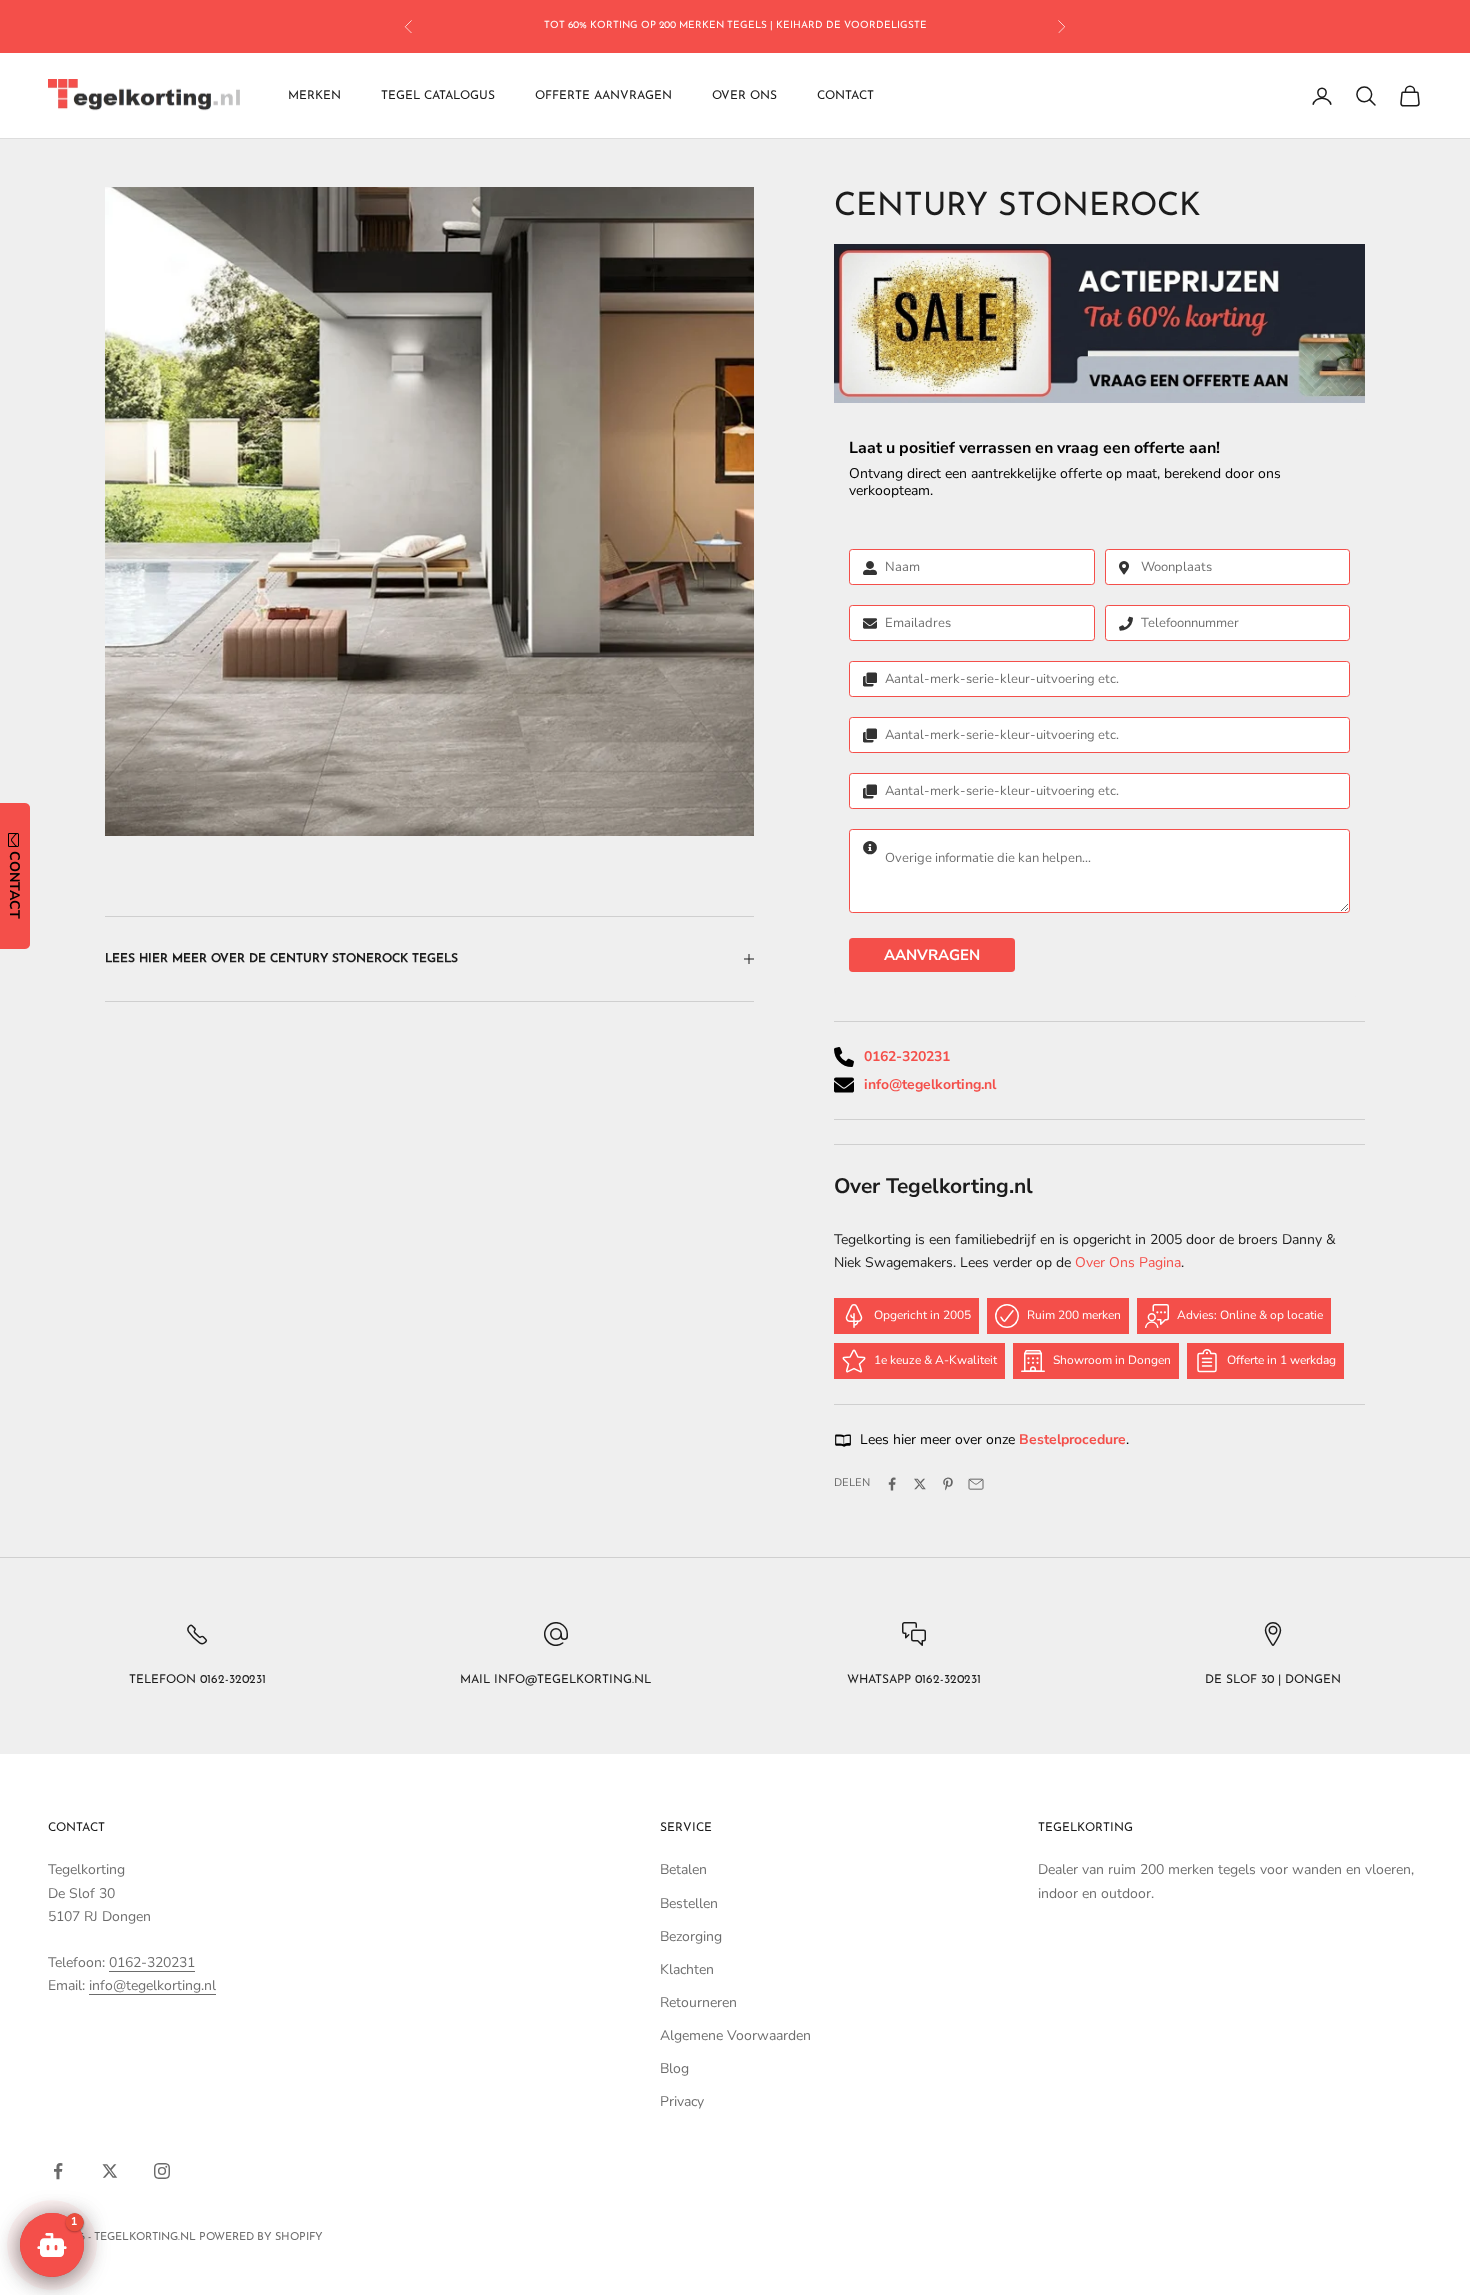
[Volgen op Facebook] (58, 2171)
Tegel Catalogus (438, 96)
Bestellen (689, 1903)
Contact (845, 96)
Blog (674, 2068)
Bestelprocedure (1072, 1439)
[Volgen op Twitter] (110, 2171)
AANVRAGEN (932, 955)
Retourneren (698, 2002)
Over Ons (744, 96)
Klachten (687, 1969)
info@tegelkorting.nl (930, 1084)
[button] (52, 2245)
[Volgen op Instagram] (162, 2171)
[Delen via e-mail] (976, 1484)
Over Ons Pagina (1128, 1262)
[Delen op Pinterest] (948, 1484)
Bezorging (691, 1936)
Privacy (682, 2101)
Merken (314, 96)
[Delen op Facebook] (892, 1484)
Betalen (683, 1869)
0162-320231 (907, 1056)
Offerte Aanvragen (603, 96)
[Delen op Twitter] (920, 1484)
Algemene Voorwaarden (735, 2035)
